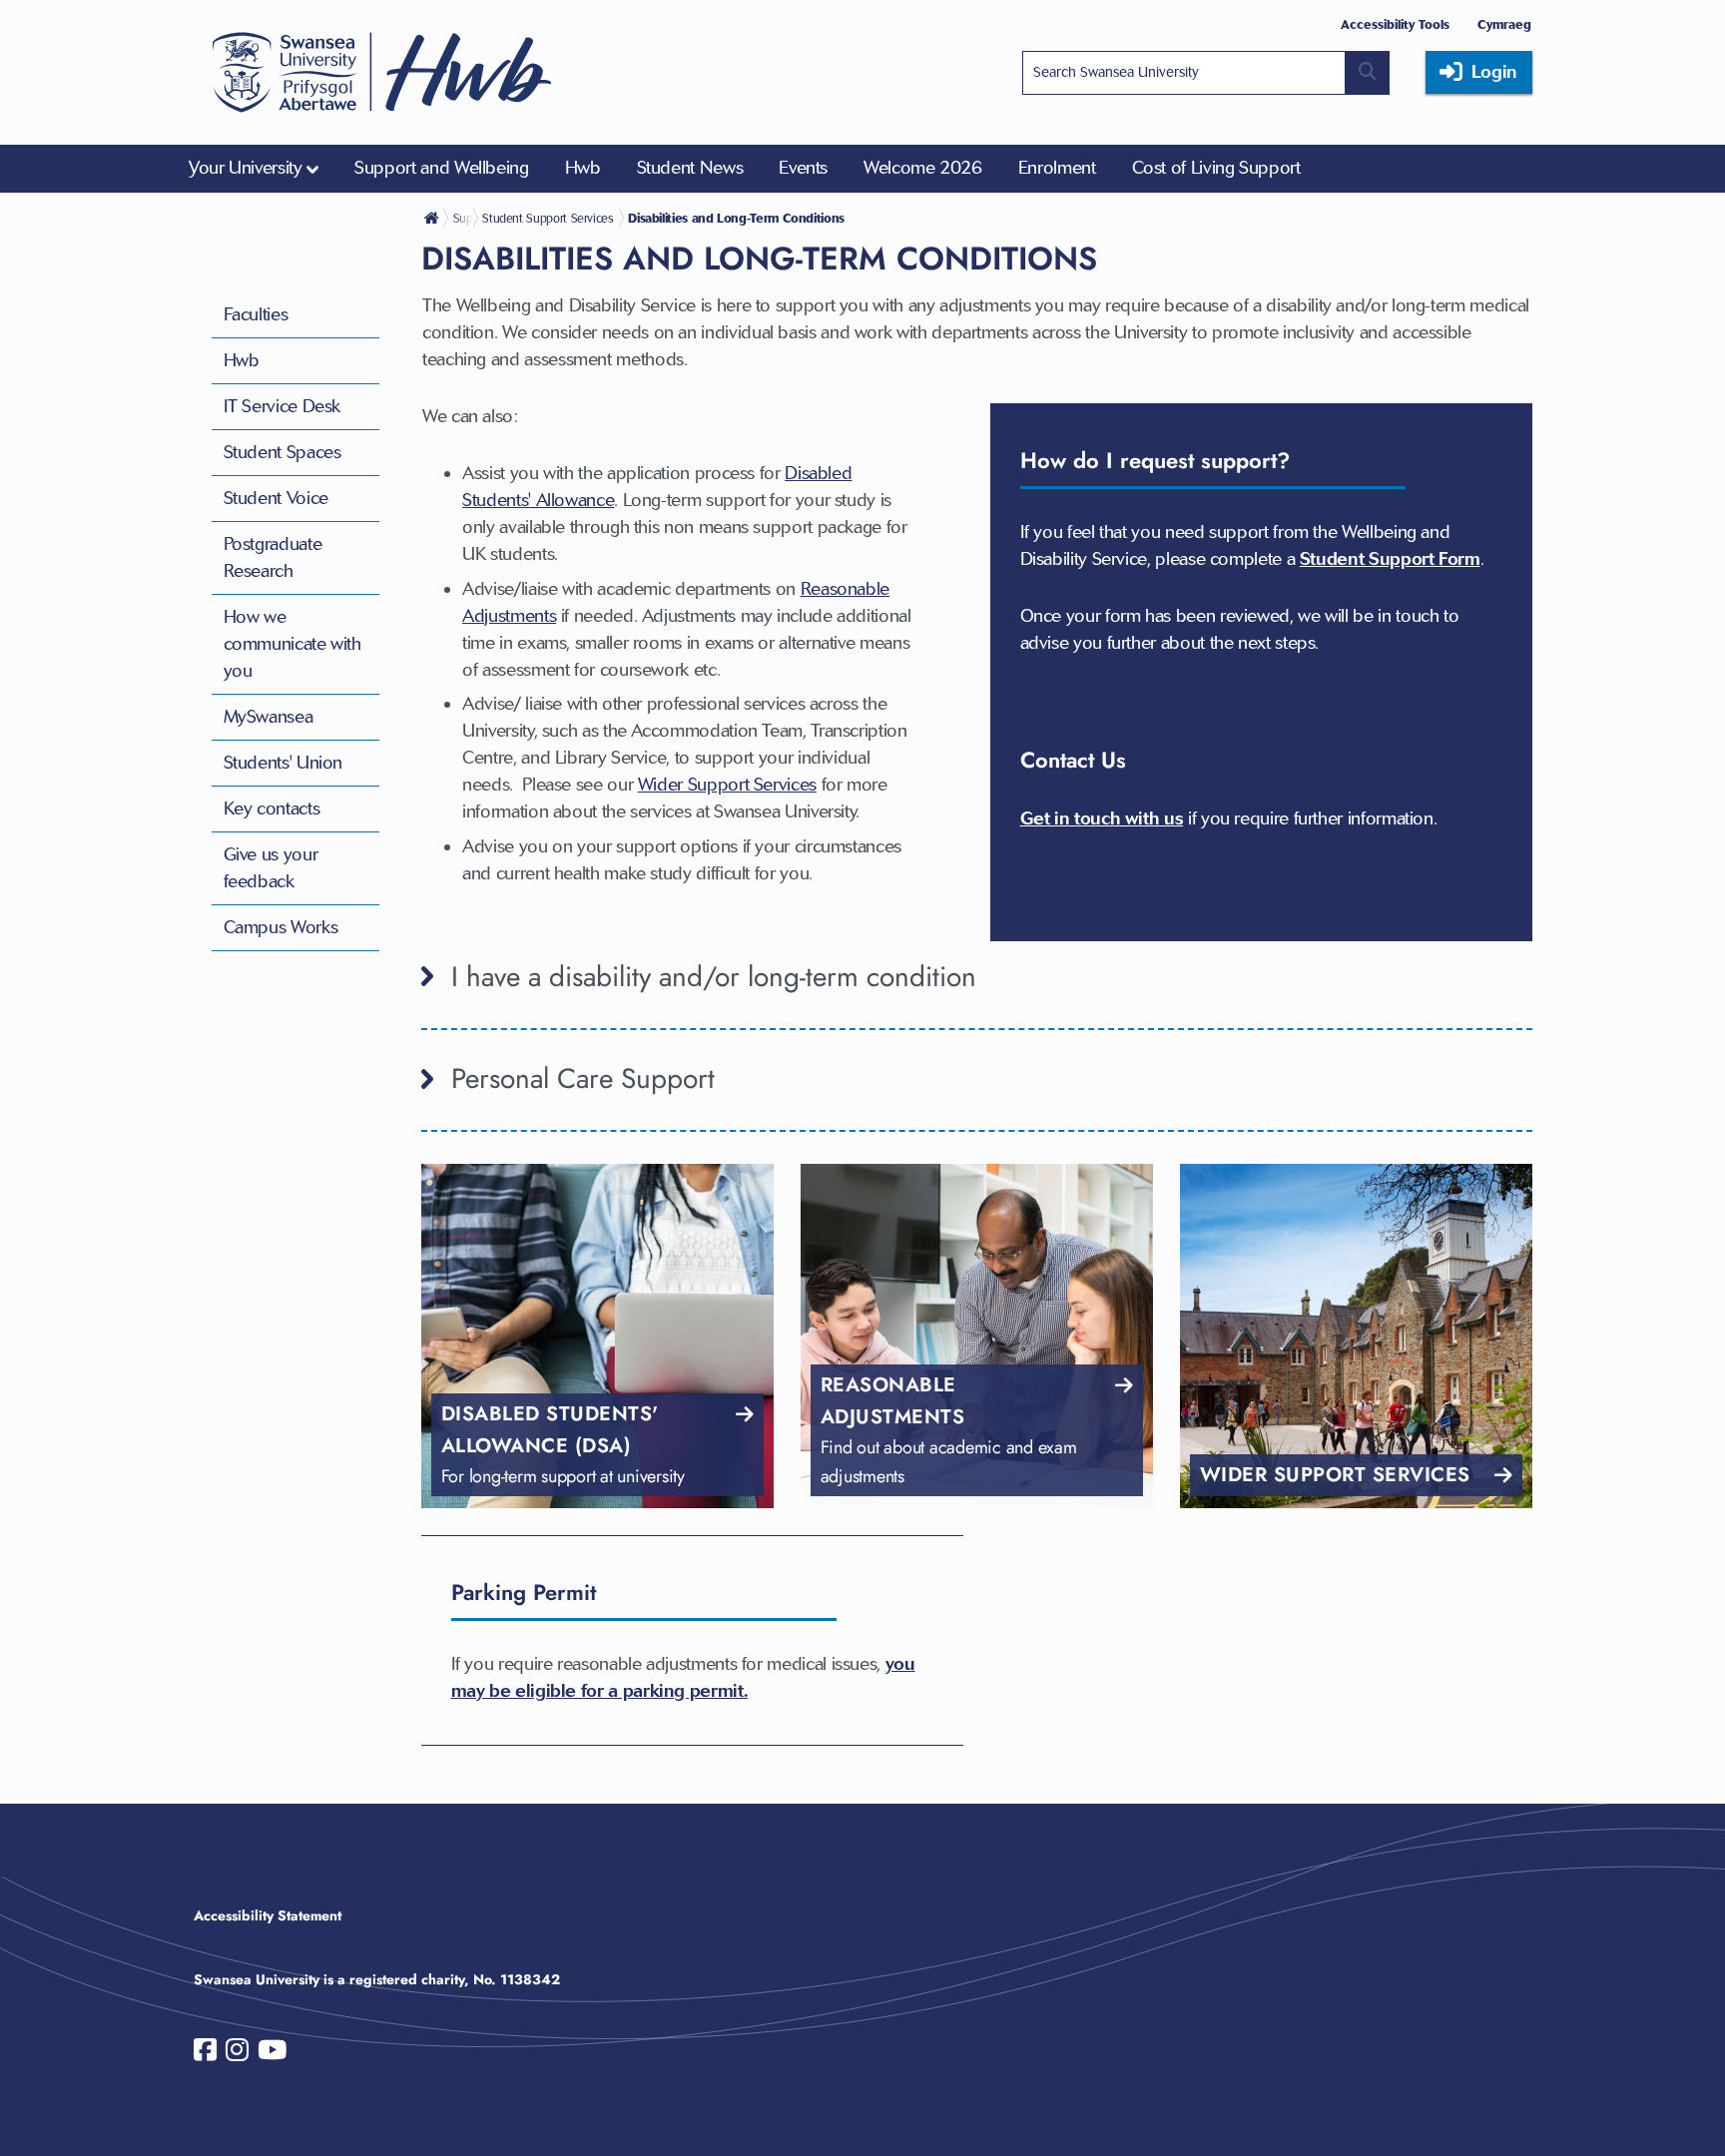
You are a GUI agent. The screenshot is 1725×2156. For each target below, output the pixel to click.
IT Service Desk (283, 406)
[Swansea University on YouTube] (272, 2054)
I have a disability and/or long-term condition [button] (714, 977)
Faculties (256, 314)
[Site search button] (1368, 73)
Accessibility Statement (268, 1915)
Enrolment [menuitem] (1057, 168)
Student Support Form (1390, 559)
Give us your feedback (271, 868)
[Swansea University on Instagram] (237, 2054)
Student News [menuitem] (690, 168)
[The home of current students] (433, 218)
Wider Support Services (727, 785)
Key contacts (272, 808)
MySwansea (269, 717)
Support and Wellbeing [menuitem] (441, 168)
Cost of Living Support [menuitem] (1216, 168)
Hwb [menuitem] (583, 168)
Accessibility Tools (1395, 24)
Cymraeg (1504, 24)
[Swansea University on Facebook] (205, 2054)
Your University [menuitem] (246, 168)
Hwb (242, 360)
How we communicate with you (292, 644)
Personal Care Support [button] (583, 1078)
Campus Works (281, 927)
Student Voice (276, 498)
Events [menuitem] (803, 168)
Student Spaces (283, 452)
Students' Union (284, 763)
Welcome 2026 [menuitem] (923, 168)
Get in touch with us (1102, 818)
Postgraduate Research (273, 557)
